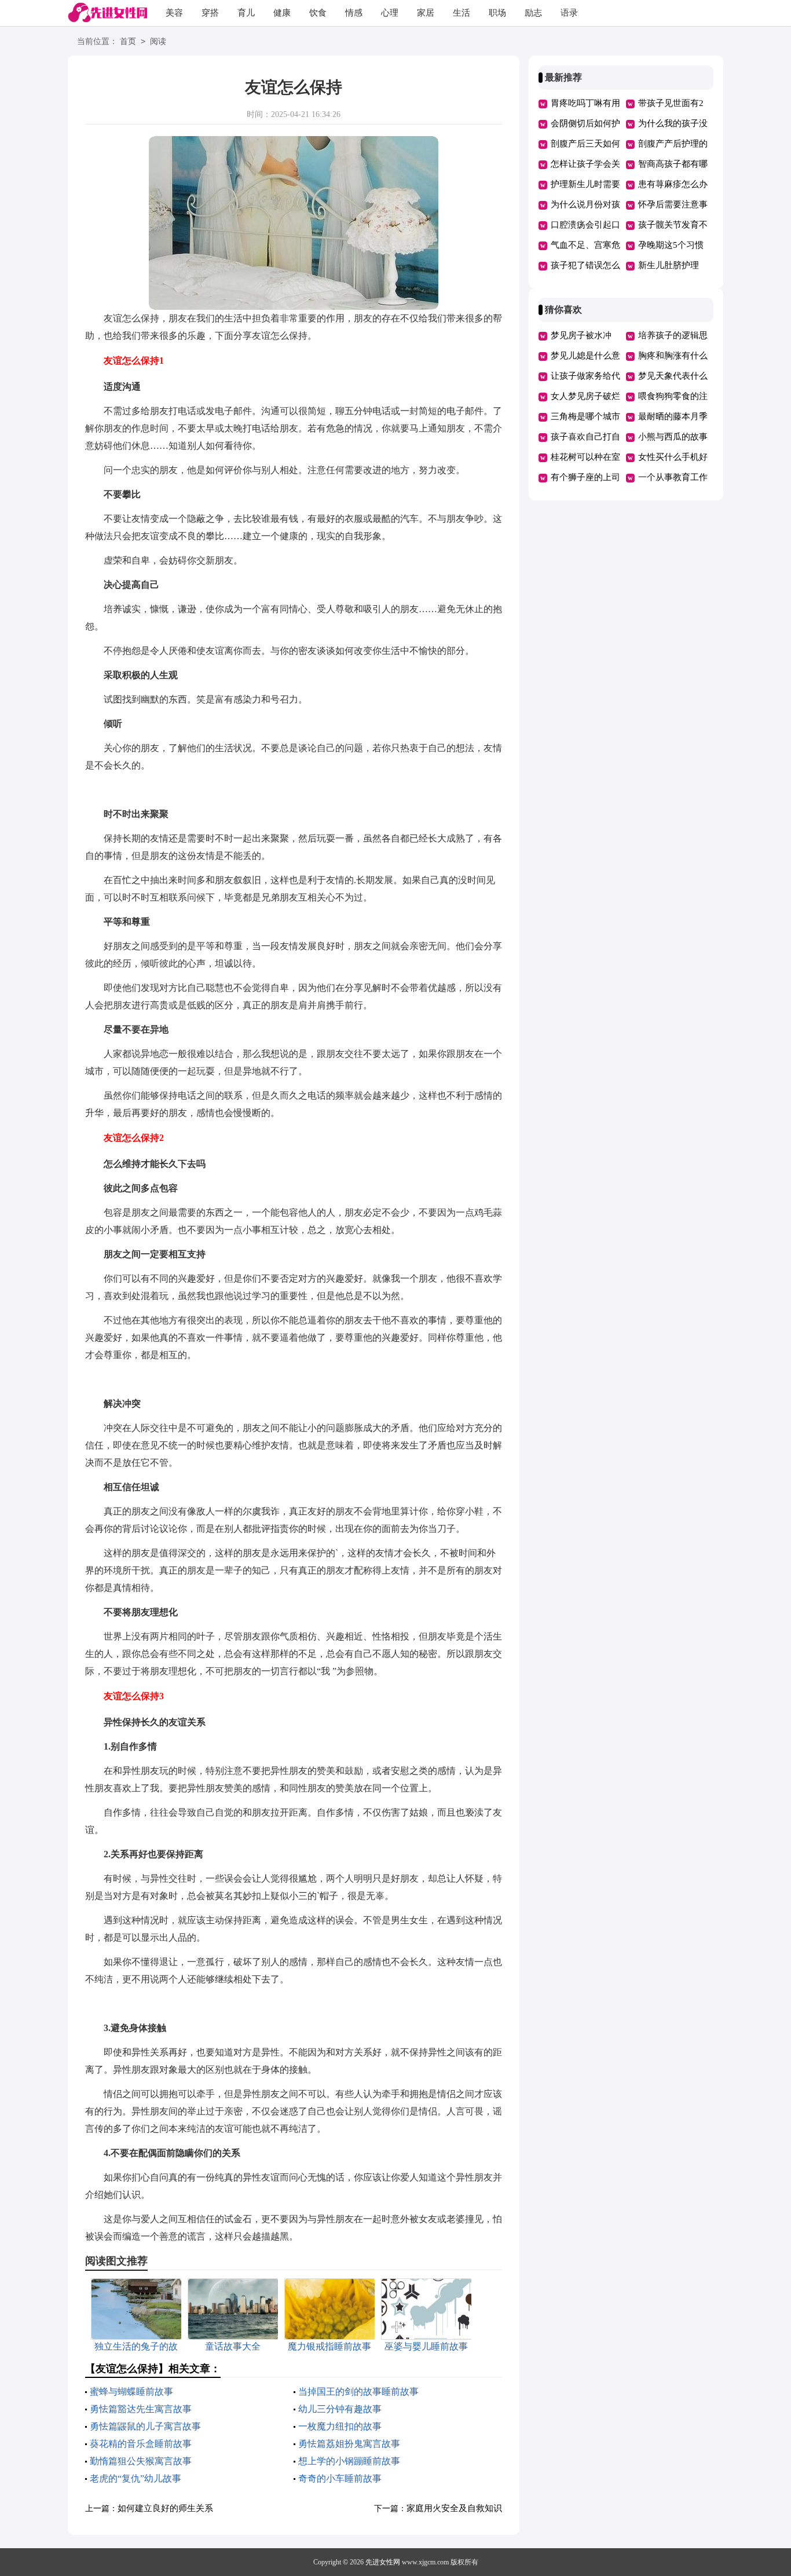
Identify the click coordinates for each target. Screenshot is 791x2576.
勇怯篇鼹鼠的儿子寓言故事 (145, 2426)
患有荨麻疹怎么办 (673, 184)
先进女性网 (383, 2562)
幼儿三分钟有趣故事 (340, 2409)
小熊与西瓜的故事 (673, 437)
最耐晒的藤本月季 (673, 416)
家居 (426, 13)
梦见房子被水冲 (581, 335)
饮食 (318, 13)
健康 (282, 13)
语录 (569, 13)
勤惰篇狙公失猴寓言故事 (141, 2461)
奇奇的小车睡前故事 (340, 2478)
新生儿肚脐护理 (669, 265)
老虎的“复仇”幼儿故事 (136, 2478)
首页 (128, 41)
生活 (462, 13)
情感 (354, 13)
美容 (174, 13)
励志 (533, 13)
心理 (390, 13)
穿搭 (210, 13)
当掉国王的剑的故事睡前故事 (358, 2392)
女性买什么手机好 (673, 457)
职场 (497, 13)
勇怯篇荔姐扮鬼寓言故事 (349, 2444)
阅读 (158, 41)
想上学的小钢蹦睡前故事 (349, 2461)
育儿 (246, 13)
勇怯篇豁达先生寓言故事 (141, 2409)
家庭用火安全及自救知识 (454, 2508)
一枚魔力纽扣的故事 (340, 2426)
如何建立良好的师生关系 (165, 2508)
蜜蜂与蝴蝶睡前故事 (131, 2392)
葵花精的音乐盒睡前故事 (141, 2444)
